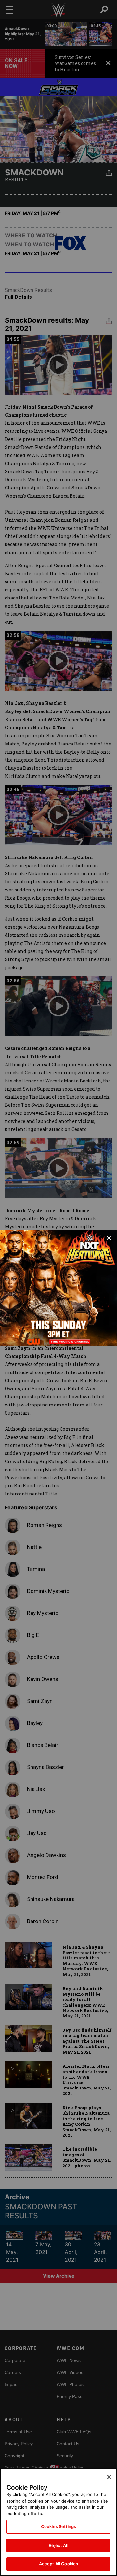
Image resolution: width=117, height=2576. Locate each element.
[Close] (109, 2477)
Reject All (58, 2545)
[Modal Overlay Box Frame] (58, 1288)
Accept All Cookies (58, 2564)
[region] (58, 2522)
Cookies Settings (58, 2526)
